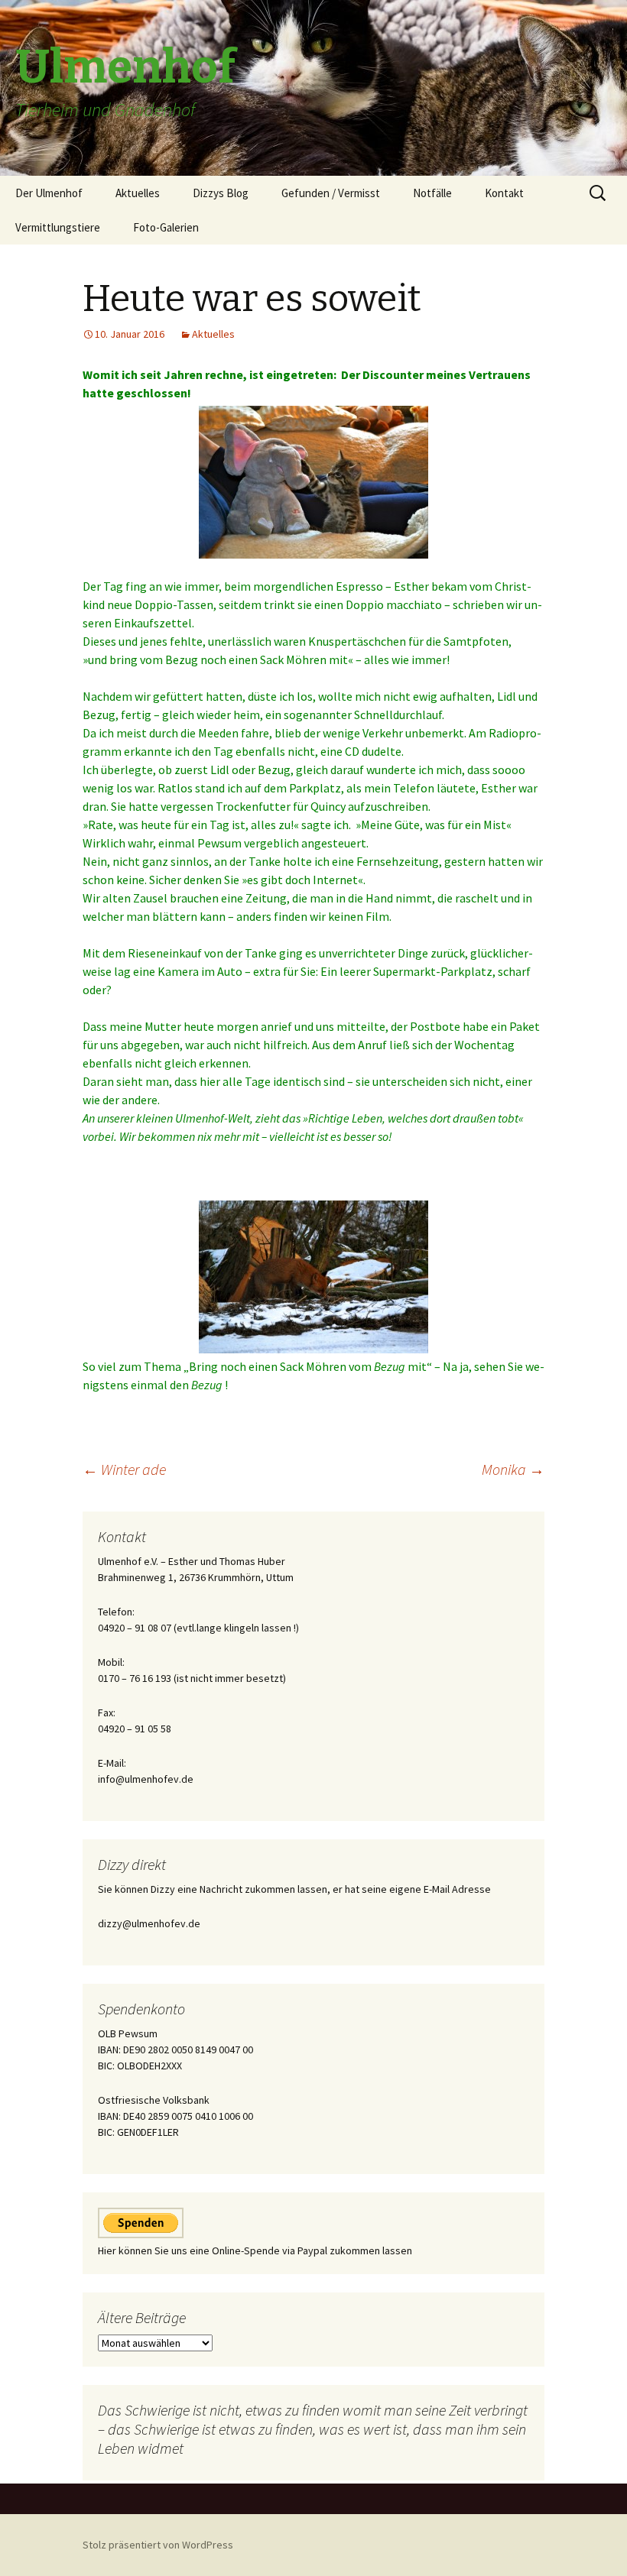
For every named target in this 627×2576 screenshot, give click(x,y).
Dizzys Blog (221, 193)
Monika (513, 1469)
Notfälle (432, 193)
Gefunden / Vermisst (331, 193)
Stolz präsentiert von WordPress (158, 2545)
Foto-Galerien (166, 227)
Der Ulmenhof (49, 193)
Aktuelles (138, 193)
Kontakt (504, 193)
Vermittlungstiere (58, 227)
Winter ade (124, 1469)
